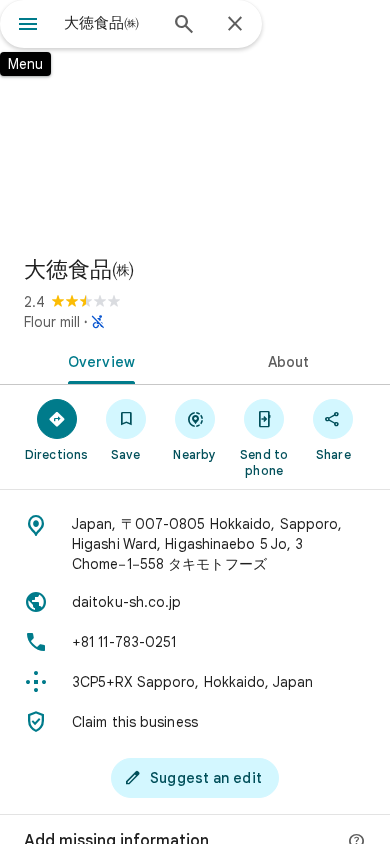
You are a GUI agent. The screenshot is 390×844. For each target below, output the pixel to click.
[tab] (97, 360)
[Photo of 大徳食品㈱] (195, 120)
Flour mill (52, 322)
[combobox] (110, 23)
